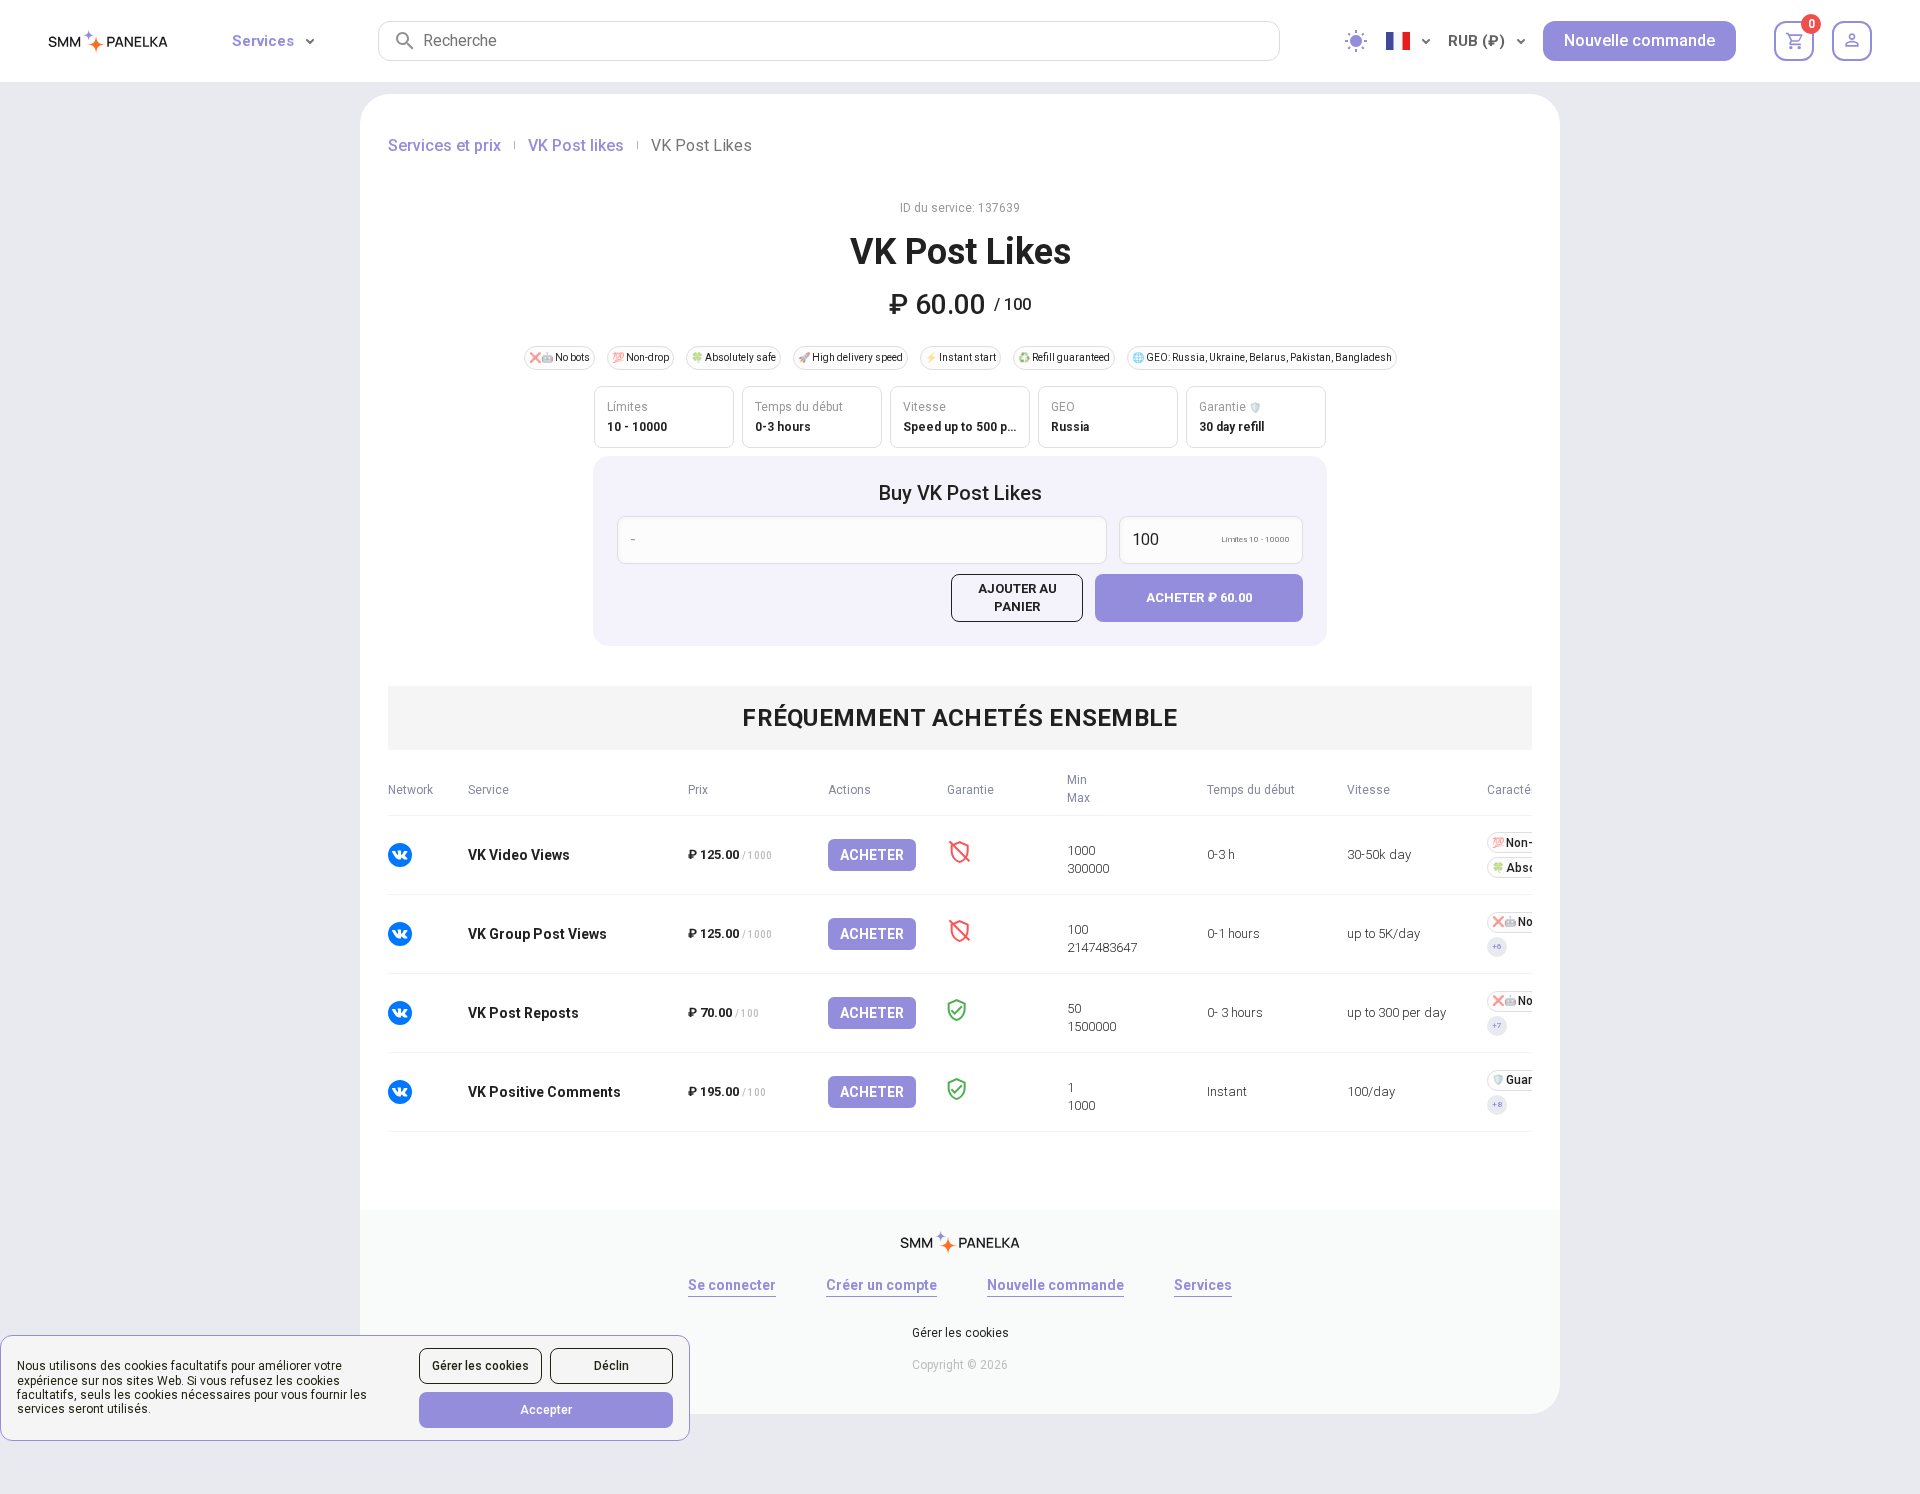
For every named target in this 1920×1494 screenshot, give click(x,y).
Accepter (546, 1410)
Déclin (611, 1366)
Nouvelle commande (1639, 40)
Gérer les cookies (480, 1366)
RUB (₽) (1476, 41)
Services (263, 41)
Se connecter (732, 1285)
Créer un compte (881, 1285)
